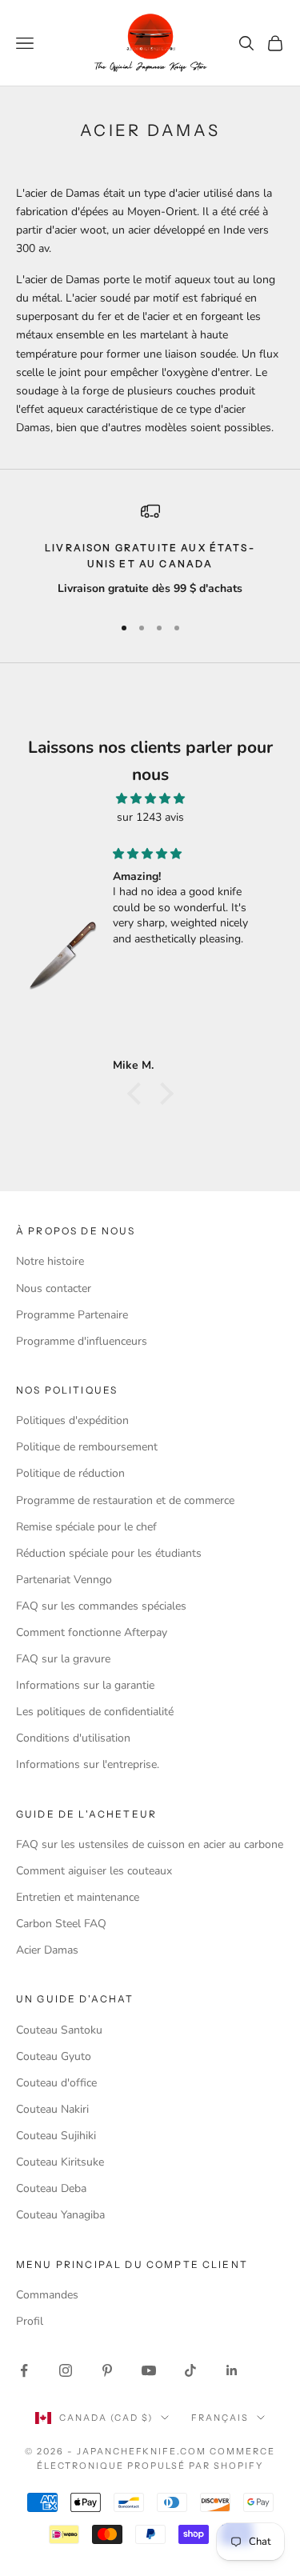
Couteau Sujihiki (56, 2136)
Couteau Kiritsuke (60, 2162)
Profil (30, 2321)
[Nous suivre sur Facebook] (24, 2370)
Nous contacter (54, 1288)
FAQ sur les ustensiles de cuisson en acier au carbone (150, 1844)
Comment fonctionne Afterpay (92, 1632)
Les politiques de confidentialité (95, 1712)
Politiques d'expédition (72, 1420)
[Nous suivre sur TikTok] (190, 2370)
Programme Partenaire (72, 1315)
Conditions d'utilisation (73, 1738)
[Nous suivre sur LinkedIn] (232, 2370)
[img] (150, 798)
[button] (138, 1094)
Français (220, 2418)
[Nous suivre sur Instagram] (66, 2370)
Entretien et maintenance (78, 1897)
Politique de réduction (70, 1473)
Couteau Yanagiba (60, 2215)
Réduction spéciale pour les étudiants (109, 1553)
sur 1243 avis (150, 817)
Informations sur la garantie (85, 1685)
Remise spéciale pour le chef (86, 1527)
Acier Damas (47, 1950)
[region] (150, 551)
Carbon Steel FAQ (61, 1924)
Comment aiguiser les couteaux (94, 1871)
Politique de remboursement (87, 1447)
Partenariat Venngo (64, 1580)
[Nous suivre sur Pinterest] (107, 2370)
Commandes (47, 2295)
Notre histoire (50, 1261)
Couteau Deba (51, 2188)
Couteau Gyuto (54, 2056)
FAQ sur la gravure (63, 1659)
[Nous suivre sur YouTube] (149, 2370)
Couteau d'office (56, 2083)
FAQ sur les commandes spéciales (101, 1606)
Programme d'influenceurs (82, 1341)
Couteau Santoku (59, 2030)
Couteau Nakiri (52, 2109)
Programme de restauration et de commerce (125, 1500)
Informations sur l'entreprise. (88, 1764)
